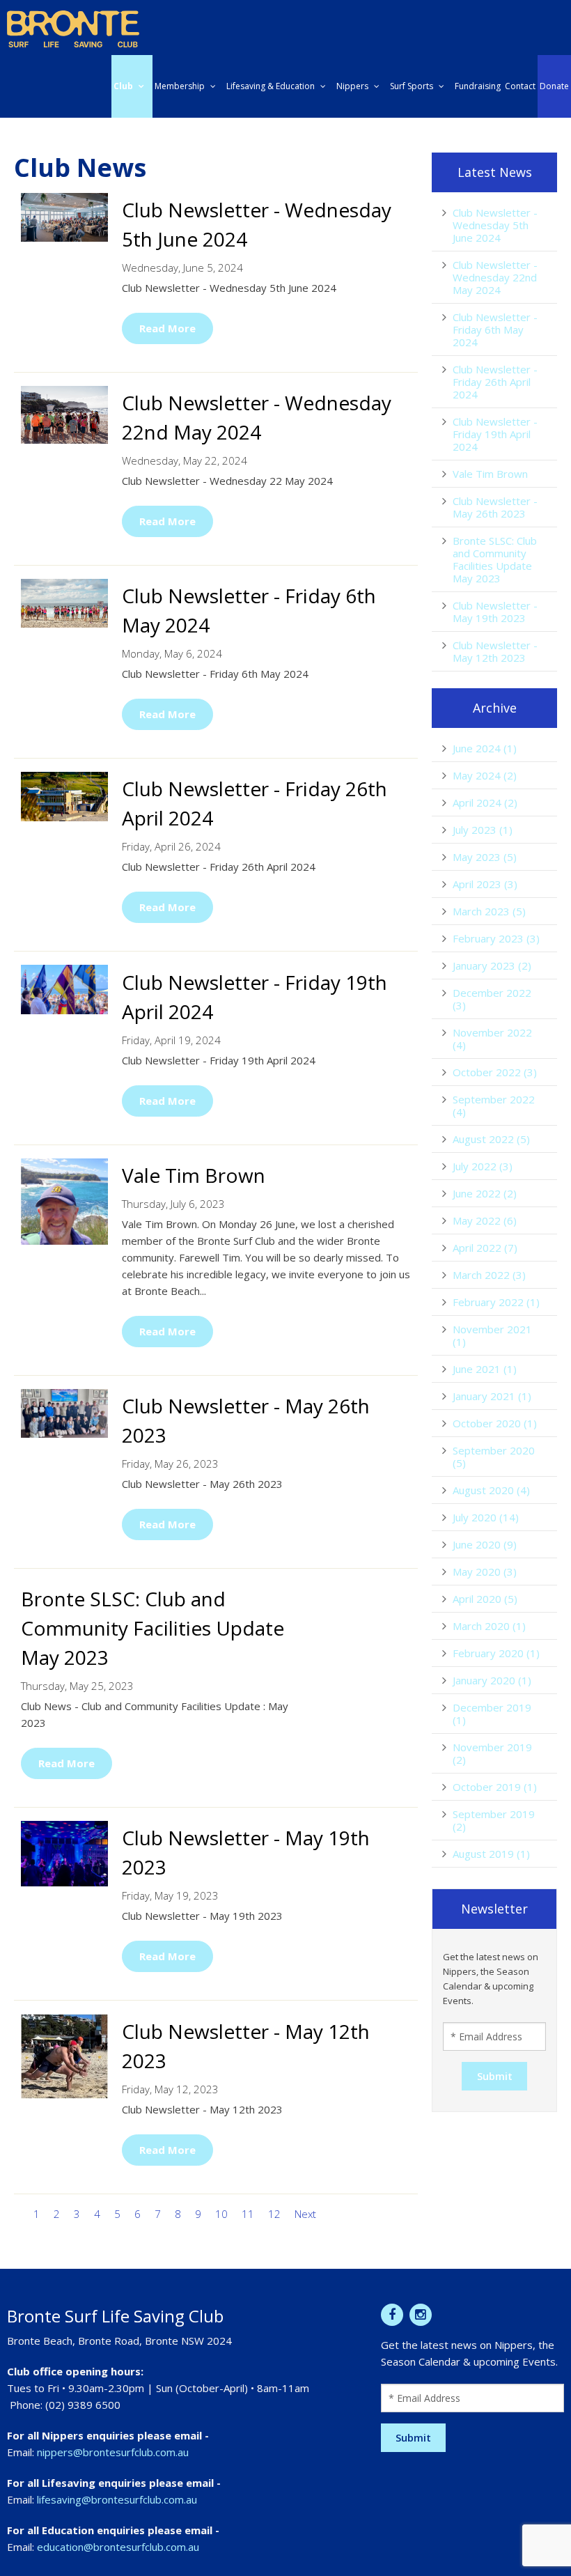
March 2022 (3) (489, 1275)
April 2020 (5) (485, 1599)
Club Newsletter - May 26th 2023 (495, 507)
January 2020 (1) (492, 1680)
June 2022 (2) (485, 1193)
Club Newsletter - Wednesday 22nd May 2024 (495, 277)
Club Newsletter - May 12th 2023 (495, 651)
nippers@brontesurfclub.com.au (113, 2452)
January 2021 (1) (492, 1396)
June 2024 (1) (485, 748)
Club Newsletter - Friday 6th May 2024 (495, 329)
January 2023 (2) (492, 965)
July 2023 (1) (483, 830)
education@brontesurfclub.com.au (118, 2547)
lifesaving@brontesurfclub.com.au (117, 2499)
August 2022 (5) (491, 1139)
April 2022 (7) (485, 1248)
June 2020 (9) (485, 1544)
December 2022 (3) (492, 999)
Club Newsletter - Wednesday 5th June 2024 (495, 225)
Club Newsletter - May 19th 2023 (495, 612)
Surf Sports (412, 86)
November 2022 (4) (492, 1039)
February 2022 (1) (496, 1302)
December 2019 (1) (492, 1714)
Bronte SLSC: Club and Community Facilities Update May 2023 (495, 559)
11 (248, 2214)
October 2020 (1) (495, 1423)
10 (221, 2214)
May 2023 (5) (485, 857)
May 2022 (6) (485, 1220)
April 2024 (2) (485, 802)
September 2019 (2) (494, 1820)
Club (123, 86)
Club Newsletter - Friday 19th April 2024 (495, 434)
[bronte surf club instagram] (421, 2315)
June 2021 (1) (485, 1369)
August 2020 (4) (491, 1490)
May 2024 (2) (485, 775)
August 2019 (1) (491, 1854)
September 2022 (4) (494, 1105)
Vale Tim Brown (490, 474)
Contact (520, 86)
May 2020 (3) (485, 1572)
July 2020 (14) (486, 1517)
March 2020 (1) (489, 1626)
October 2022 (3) (495, 1072)
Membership (180, 86)
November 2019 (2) (492, 1753)
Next (305, 2214)
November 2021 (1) (492, 1335)
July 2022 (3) (483, 1166)
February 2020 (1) (496, 1653)
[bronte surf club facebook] (392, 2315)
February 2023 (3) (496, 938)
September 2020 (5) (494, 1457)
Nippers (352, 86)
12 (274, 2214)
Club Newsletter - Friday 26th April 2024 (495, 382)
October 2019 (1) (495, 1787)
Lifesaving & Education (271, 86)
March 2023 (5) (489, 911)
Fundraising (478, 86)
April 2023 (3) (485, 884)
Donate (554, 86)
